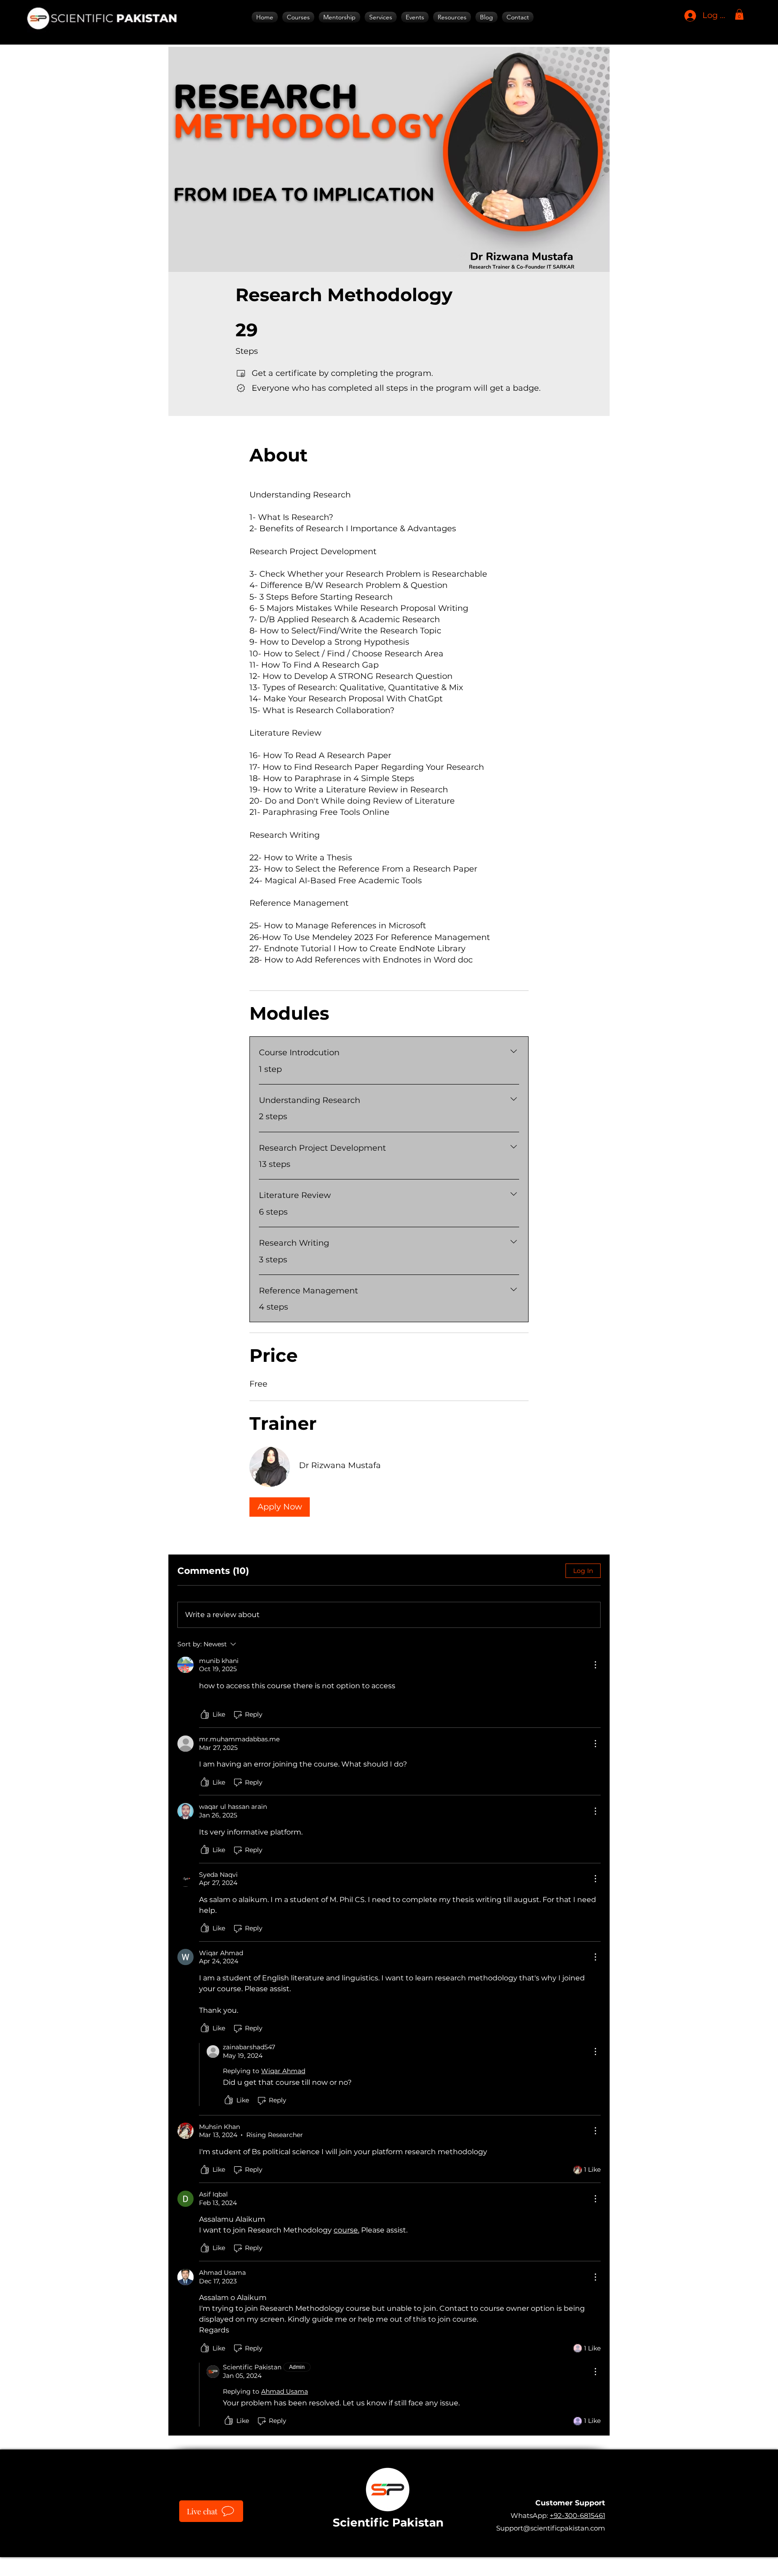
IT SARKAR (453, 2562)
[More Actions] (595, 1665)
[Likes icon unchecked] (205, 1715)
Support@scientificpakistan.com (551, 2528)
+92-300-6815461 (577, 2515)
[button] (381, 17)
